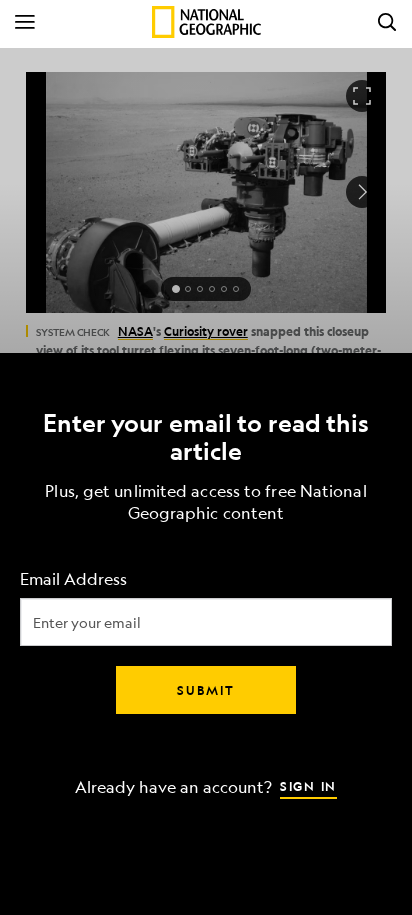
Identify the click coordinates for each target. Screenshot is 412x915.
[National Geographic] (206, 22)
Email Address (73, 578)
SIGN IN (308, 785)
